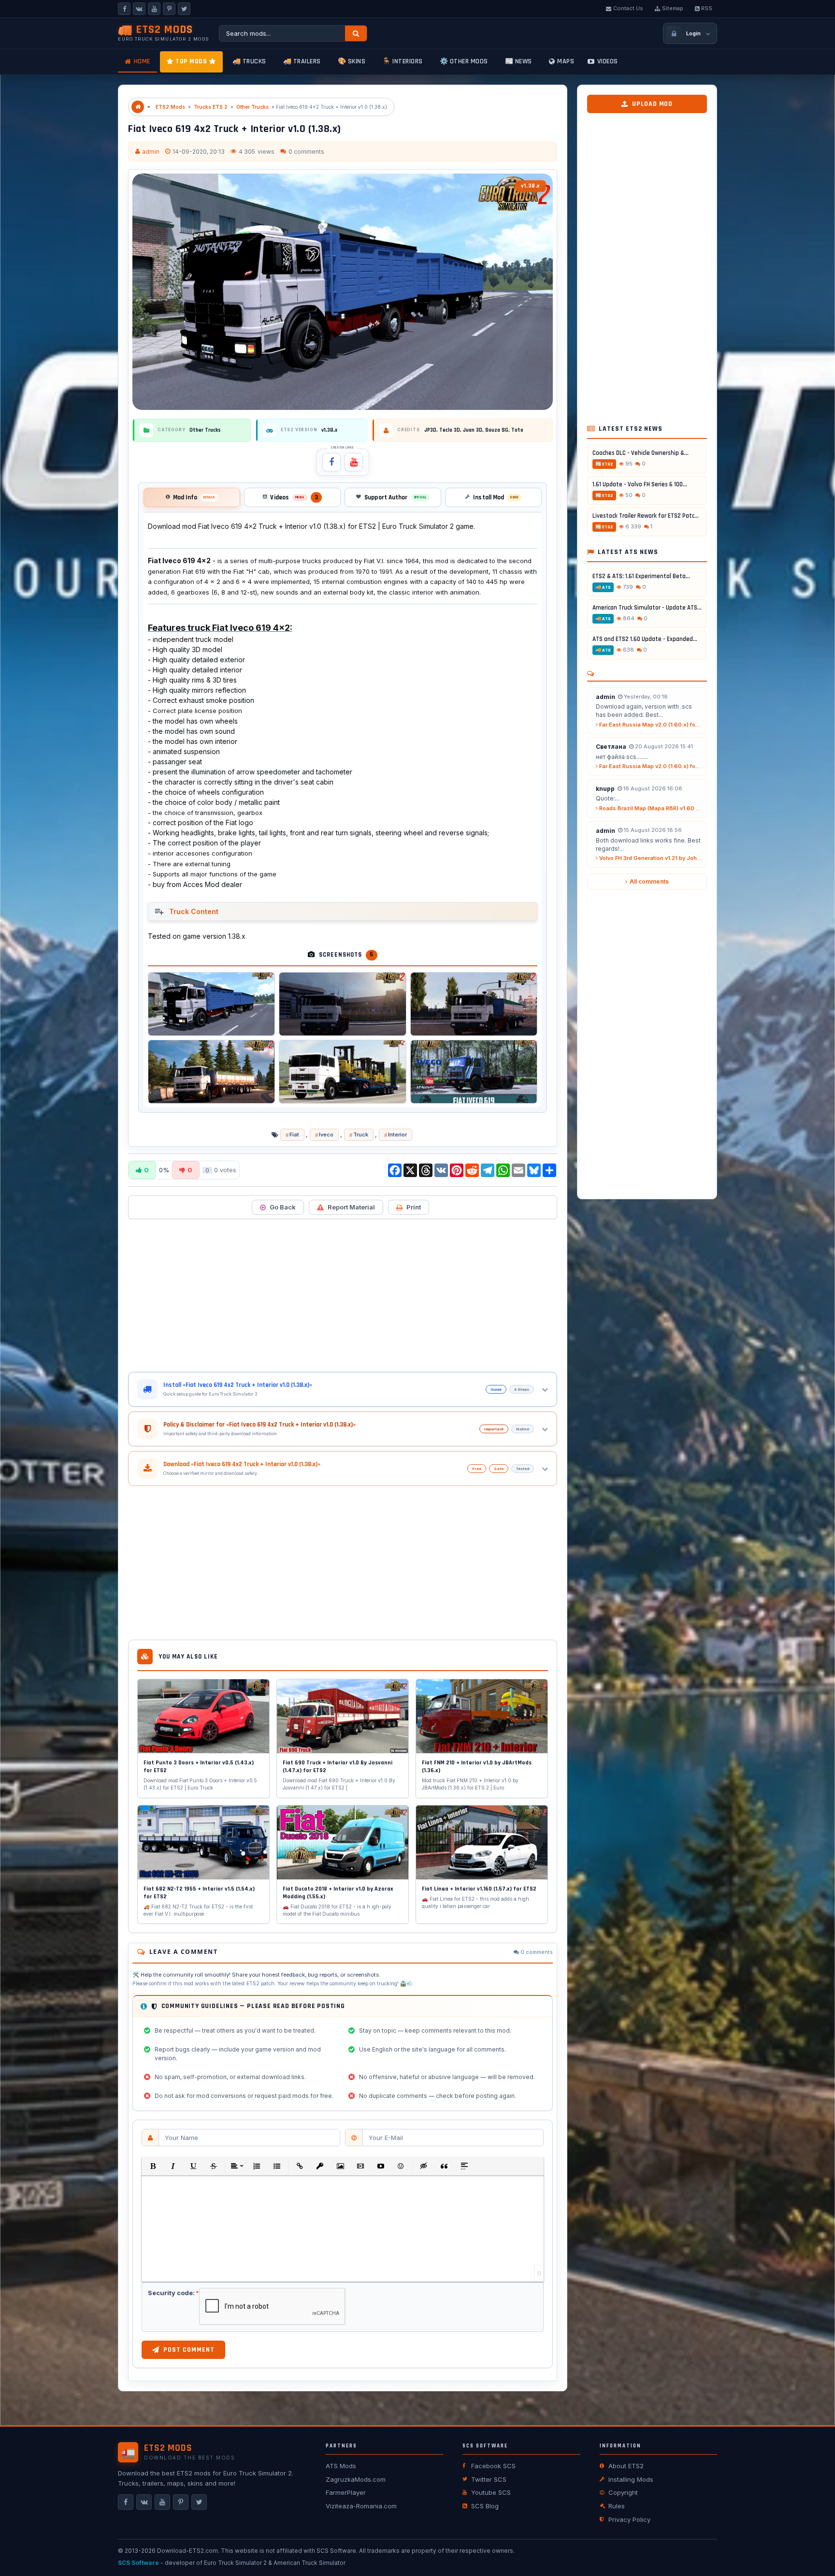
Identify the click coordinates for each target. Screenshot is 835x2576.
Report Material (351, 1207)
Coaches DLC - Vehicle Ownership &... (641, 453)
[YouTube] (154, 9)
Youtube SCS (491, 2492)
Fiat (294, 1135)
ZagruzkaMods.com (356, 2479)
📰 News (518, 61)
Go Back (283, 1207)
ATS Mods (341, 2466)
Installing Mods (631, 2479)
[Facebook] (124, 9)
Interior (397, 1135)
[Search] (356, 33)
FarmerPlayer (346, 2492)
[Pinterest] (169, 9)
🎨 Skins (352, 61)
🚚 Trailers (302, 61)
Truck (361, 1135)
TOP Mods (191, 61)
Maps (566, 61)
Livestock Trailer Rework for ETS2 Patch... (647, 516)
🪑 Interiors (403, 61)
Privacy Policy (629, 2519)
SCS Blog (485, 2506)
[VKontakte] (139, 9)
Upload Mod (652, 104)
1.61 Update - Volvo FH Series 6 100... (640, 485)
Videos (608, 61)
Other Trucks (252, 107)
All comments (649, 882)
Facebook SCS (493, 2466)
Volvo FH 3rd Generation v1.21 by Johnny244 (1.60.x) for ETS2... (650, 859)
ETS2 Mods (170, 107)
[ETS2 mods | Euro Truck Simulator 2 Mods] (138, 107)
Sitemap (673, 8)
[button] (153, 2166)
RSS (707, 8)
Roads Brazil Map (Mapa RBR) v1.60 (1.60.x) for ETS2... (650, 809)
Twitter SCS (489, 2479)
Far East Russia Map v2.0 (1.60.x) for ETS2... (650, 725)
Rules (617, 2506)
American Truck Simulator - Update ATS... (647, 608)
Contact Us (628, 8)
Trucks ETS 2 (211, 107)
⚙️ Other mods (464, 61)
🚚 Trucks (249, 61)
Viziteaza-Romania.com (361, 2506)
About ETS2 (626, 2466)
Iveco (326, 1135)
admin (151, 152)
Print (414, 1207)
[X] (184, 9)
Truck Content (194, 911)
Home (142, 61)
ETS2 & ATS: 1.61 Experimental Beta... (641, 577)
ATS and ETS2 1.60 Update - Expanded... (645, 640)
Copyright (623, 2492)
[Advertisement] (343, 1295)
